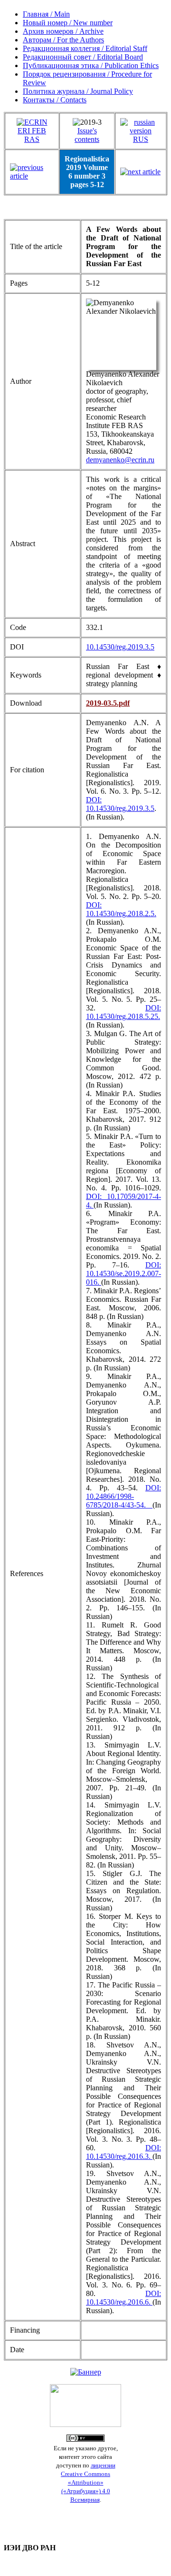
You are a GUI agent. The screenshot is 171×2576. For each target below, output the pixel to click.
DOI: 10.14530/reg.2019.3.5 (120, 804)
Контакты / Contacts (55, 100)
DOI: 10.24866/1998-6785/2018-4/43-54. (123, 1496)
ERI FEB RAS (32, 135)
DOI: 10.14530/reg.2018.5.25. (123, 1012)
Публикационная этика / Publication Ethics (91, 65)
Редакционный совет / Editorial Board (83, 57)
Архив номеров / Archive (63, 31)
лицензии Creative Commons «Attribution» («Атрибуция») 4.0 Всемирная (88, 2482)
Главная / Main (46, 14)
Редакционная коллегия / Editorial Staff (85, 48)
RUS (141, 139)
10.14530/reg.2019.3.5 (120, 647)
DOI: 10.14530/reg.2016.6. (123, 2298)
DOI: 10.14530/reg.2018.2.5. (121, 909)
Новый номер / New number (68, 23)
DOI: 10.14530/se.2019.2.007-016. (123, 1273)
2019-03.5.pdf (108, 703)
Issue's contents (87, 135)
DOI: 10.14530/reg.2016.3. (123, 2152)
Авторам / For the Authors (63, 40)
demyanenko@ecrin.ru (120, 460)
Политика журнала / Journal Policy (78, 91)
